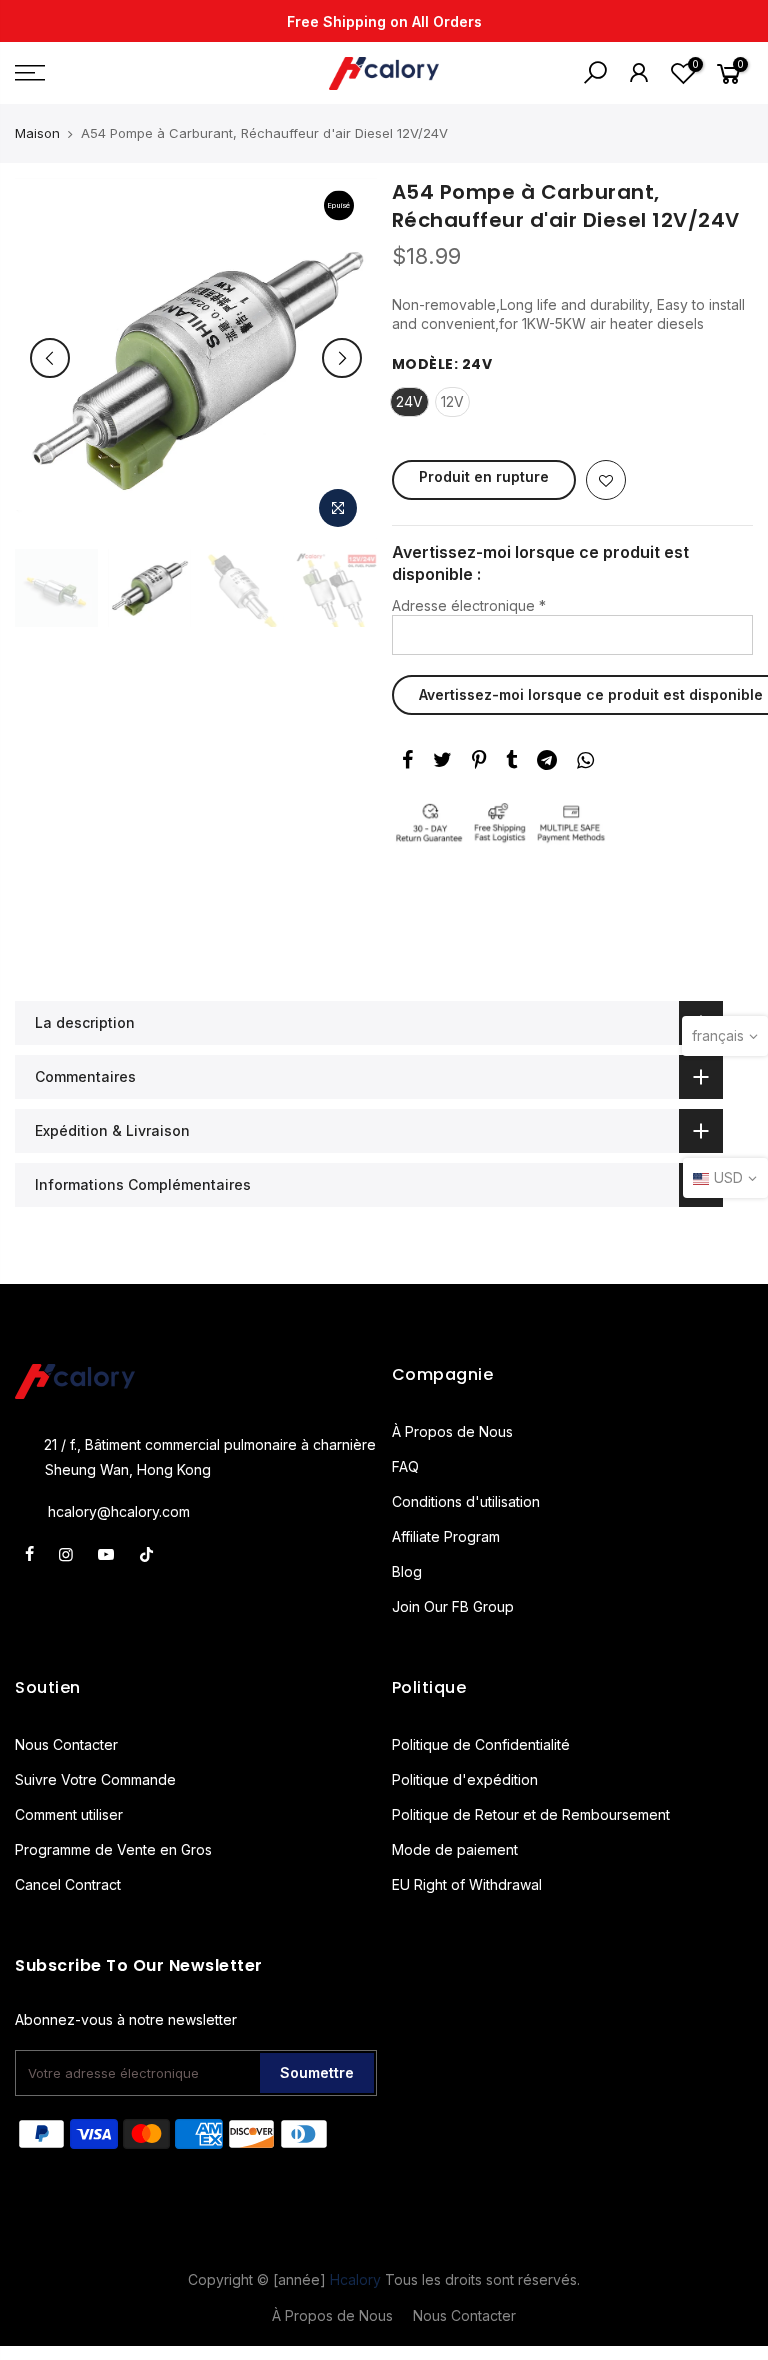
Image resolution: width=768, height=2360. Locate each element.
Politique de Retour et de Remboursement (531, 1814)
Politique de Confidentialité (481, 1744)
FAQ (405, 1466)
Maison (37, 133)
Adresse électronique (469, 605)
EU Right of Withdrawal (467, 1884)
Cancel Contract (68, 1884)
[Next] (342, 358)
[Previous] (50, 358)
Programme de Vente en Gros (113, 1849)
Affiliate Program (446, 1536)
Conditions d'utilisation (466, 1501)
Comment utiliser (69, 1814)
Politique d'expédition (465, 1779)
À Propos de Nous (452, 1431)
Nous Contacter (66, 1744)
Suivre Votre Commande (95, 1779)
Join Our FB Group (453, 1606)
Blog (407, 1571)
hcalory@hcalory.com (119, 1511)
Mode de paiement (455, 1849)
